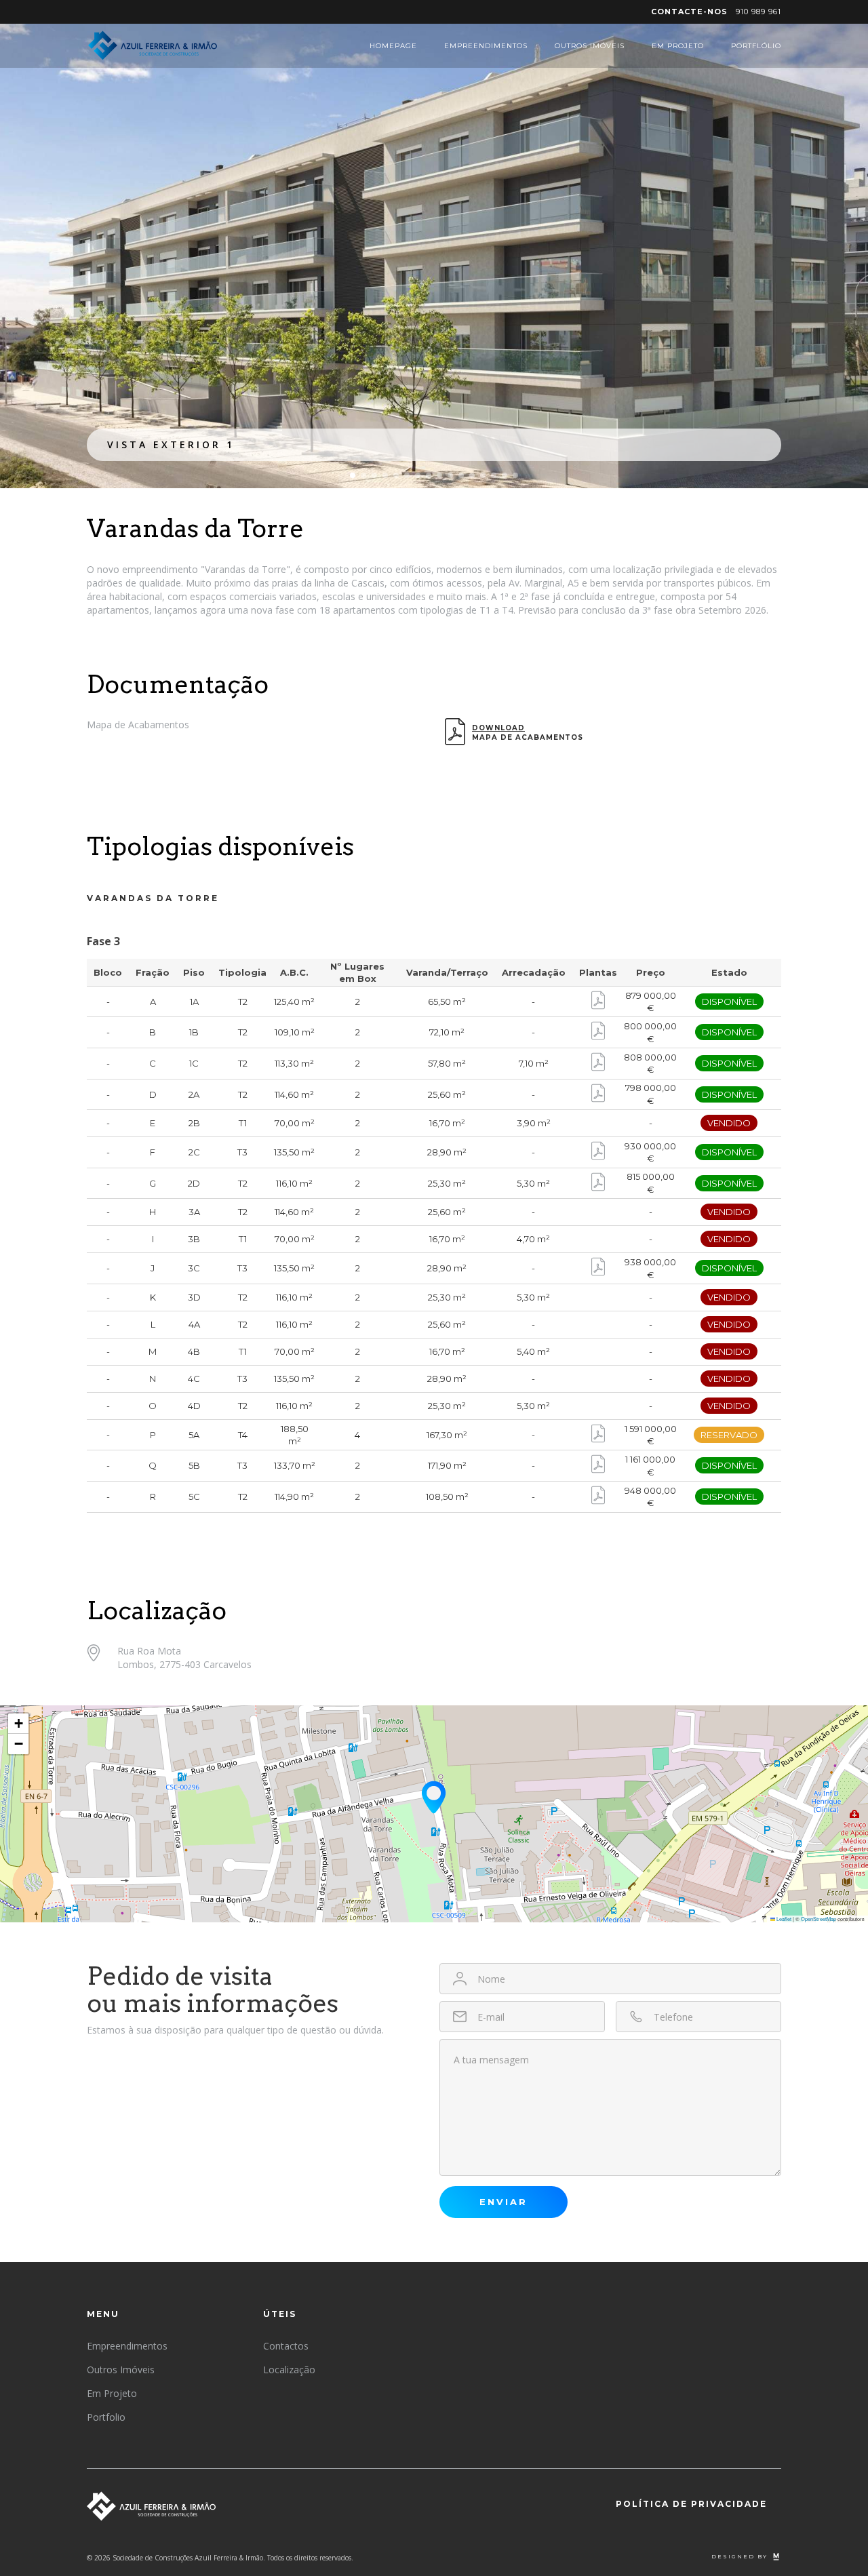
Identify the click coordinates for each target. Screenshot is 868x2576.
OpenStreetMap (818, 1919)
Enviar (504, 2202)
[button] (353, 475)
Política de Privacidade (691, 2504)
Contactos (286, 2346)
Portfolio (106, 2417)
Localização (289, 2370)
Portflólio (756, 46)
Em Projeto (112, 2393)
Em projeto (678, 46)
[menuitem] (716, 12)
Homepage (393, 46)
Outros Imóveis (590, 46)
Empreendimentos (486, 46)
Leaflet (783, 1919)
